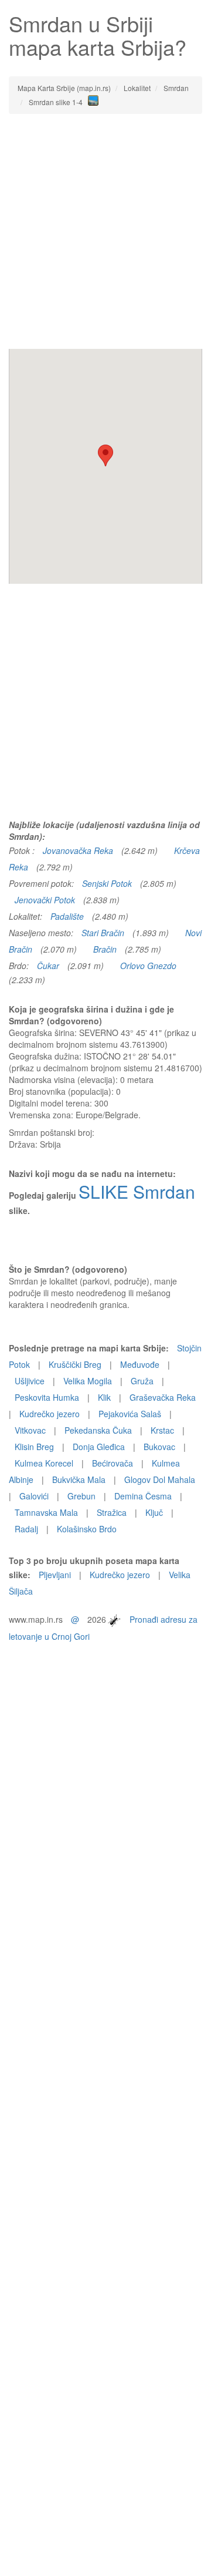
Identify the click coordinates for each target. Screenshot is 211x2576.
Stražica (112, 1512)
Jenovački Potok (45, 900)
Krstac (162, 1430)
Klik (104, 1397)
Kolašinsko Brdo (87, 1529)
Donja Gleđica (99, 1447)
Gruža (142, 1381)
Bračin (105, 949)
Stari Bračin (103, 933)
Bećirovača (113, 1463)
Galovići (34, 1496)
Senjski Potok (107, 883)
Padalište (67, 916)
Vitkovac (30, 1430)
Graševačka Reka (163, 1397)
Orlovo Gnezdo (148, 966)
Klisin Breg (34, 1447)
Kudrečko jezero (50, 1414)
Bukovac (159, 1447)
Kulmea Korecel (44, 1463)
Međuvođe (140, 1364)
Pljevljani (55, 1575)
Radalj (26, 1529)
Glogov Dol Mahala (160, 1479)
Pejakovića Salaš (130, 1414)
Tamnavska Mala (46, 1512)
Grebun (81, 1496)
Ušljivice (30, 1381)
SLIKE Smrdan (137, 1191)
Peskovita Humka (47, 1397)
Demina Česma (143, 1496)
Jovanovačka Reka (78, 850)
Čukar (48, 966)
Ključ (154, 1512)
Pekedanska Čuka (98, 1430)
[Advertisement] (105, 231)
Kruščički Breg (75, 1364)
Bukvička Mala (79, 1479)
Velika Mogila (88, 1381)
